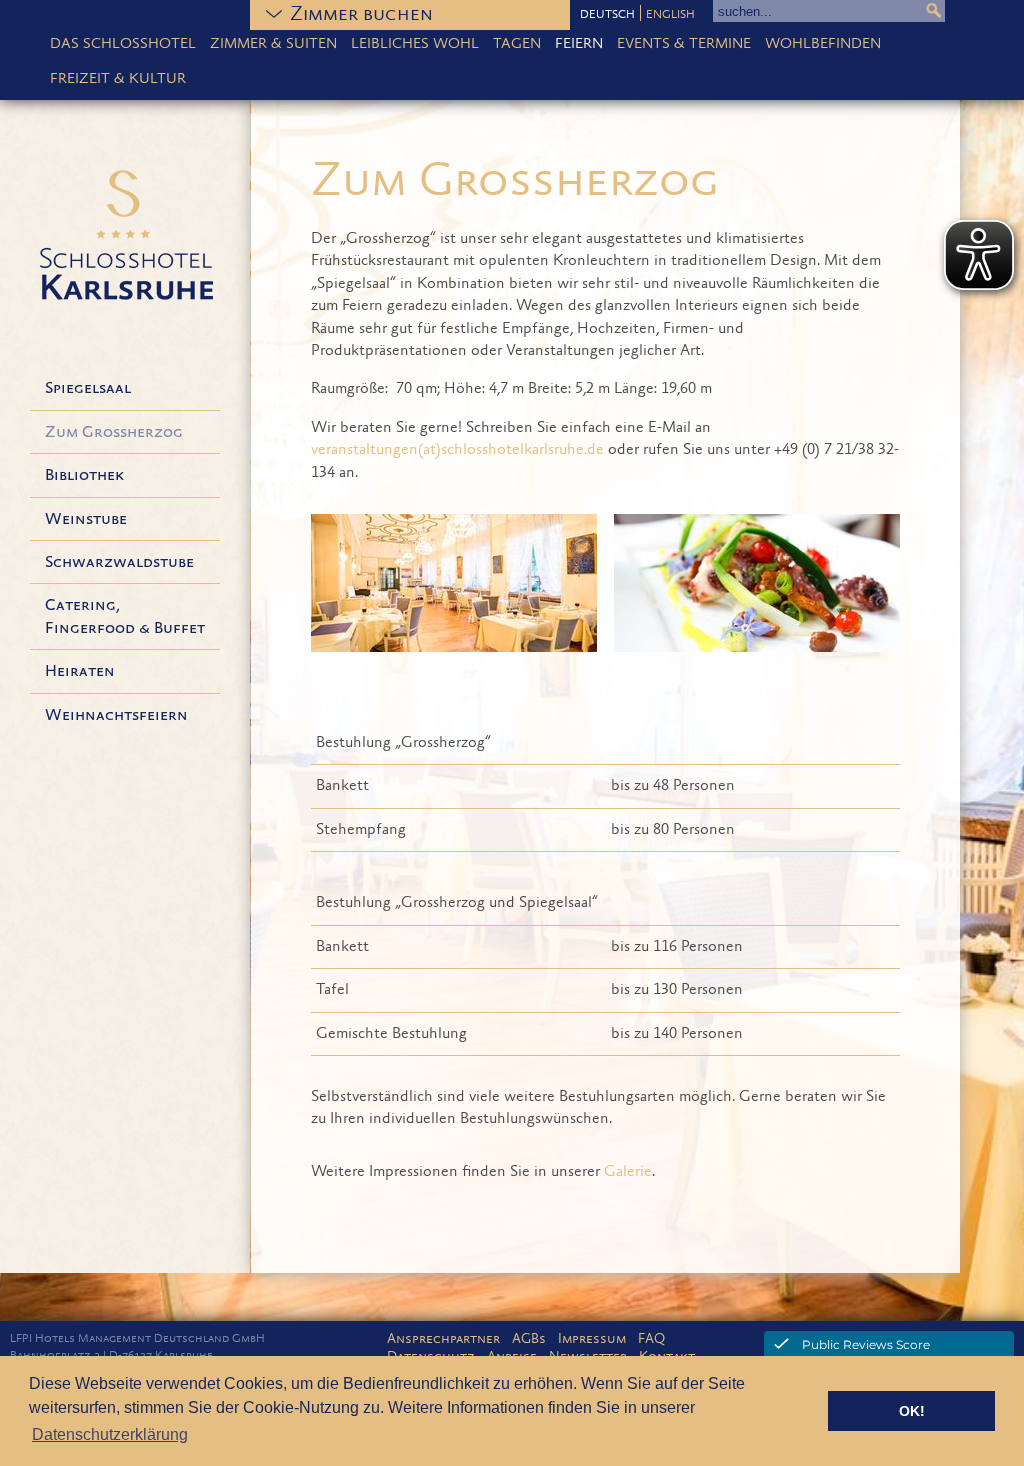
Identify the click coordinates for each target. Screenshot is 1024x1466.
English (670, 15)
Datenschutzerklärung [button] (110, 1434)
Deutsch (607, 15)
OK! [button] (912, 1411)
